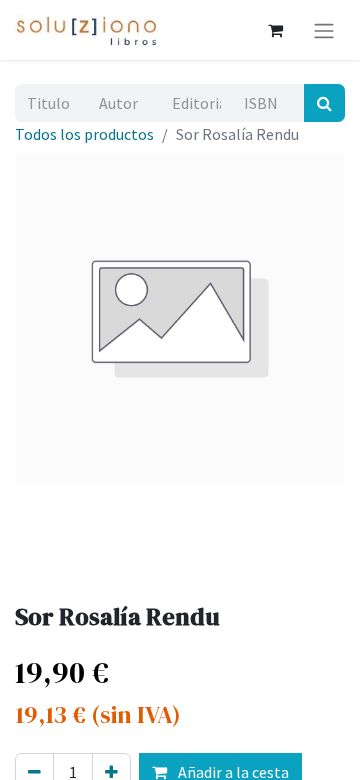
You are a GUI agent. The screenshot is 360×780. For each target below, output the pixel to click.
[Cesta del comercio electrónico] (275, 30)
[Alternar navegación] (324, 30)
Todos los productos (84, 134)
